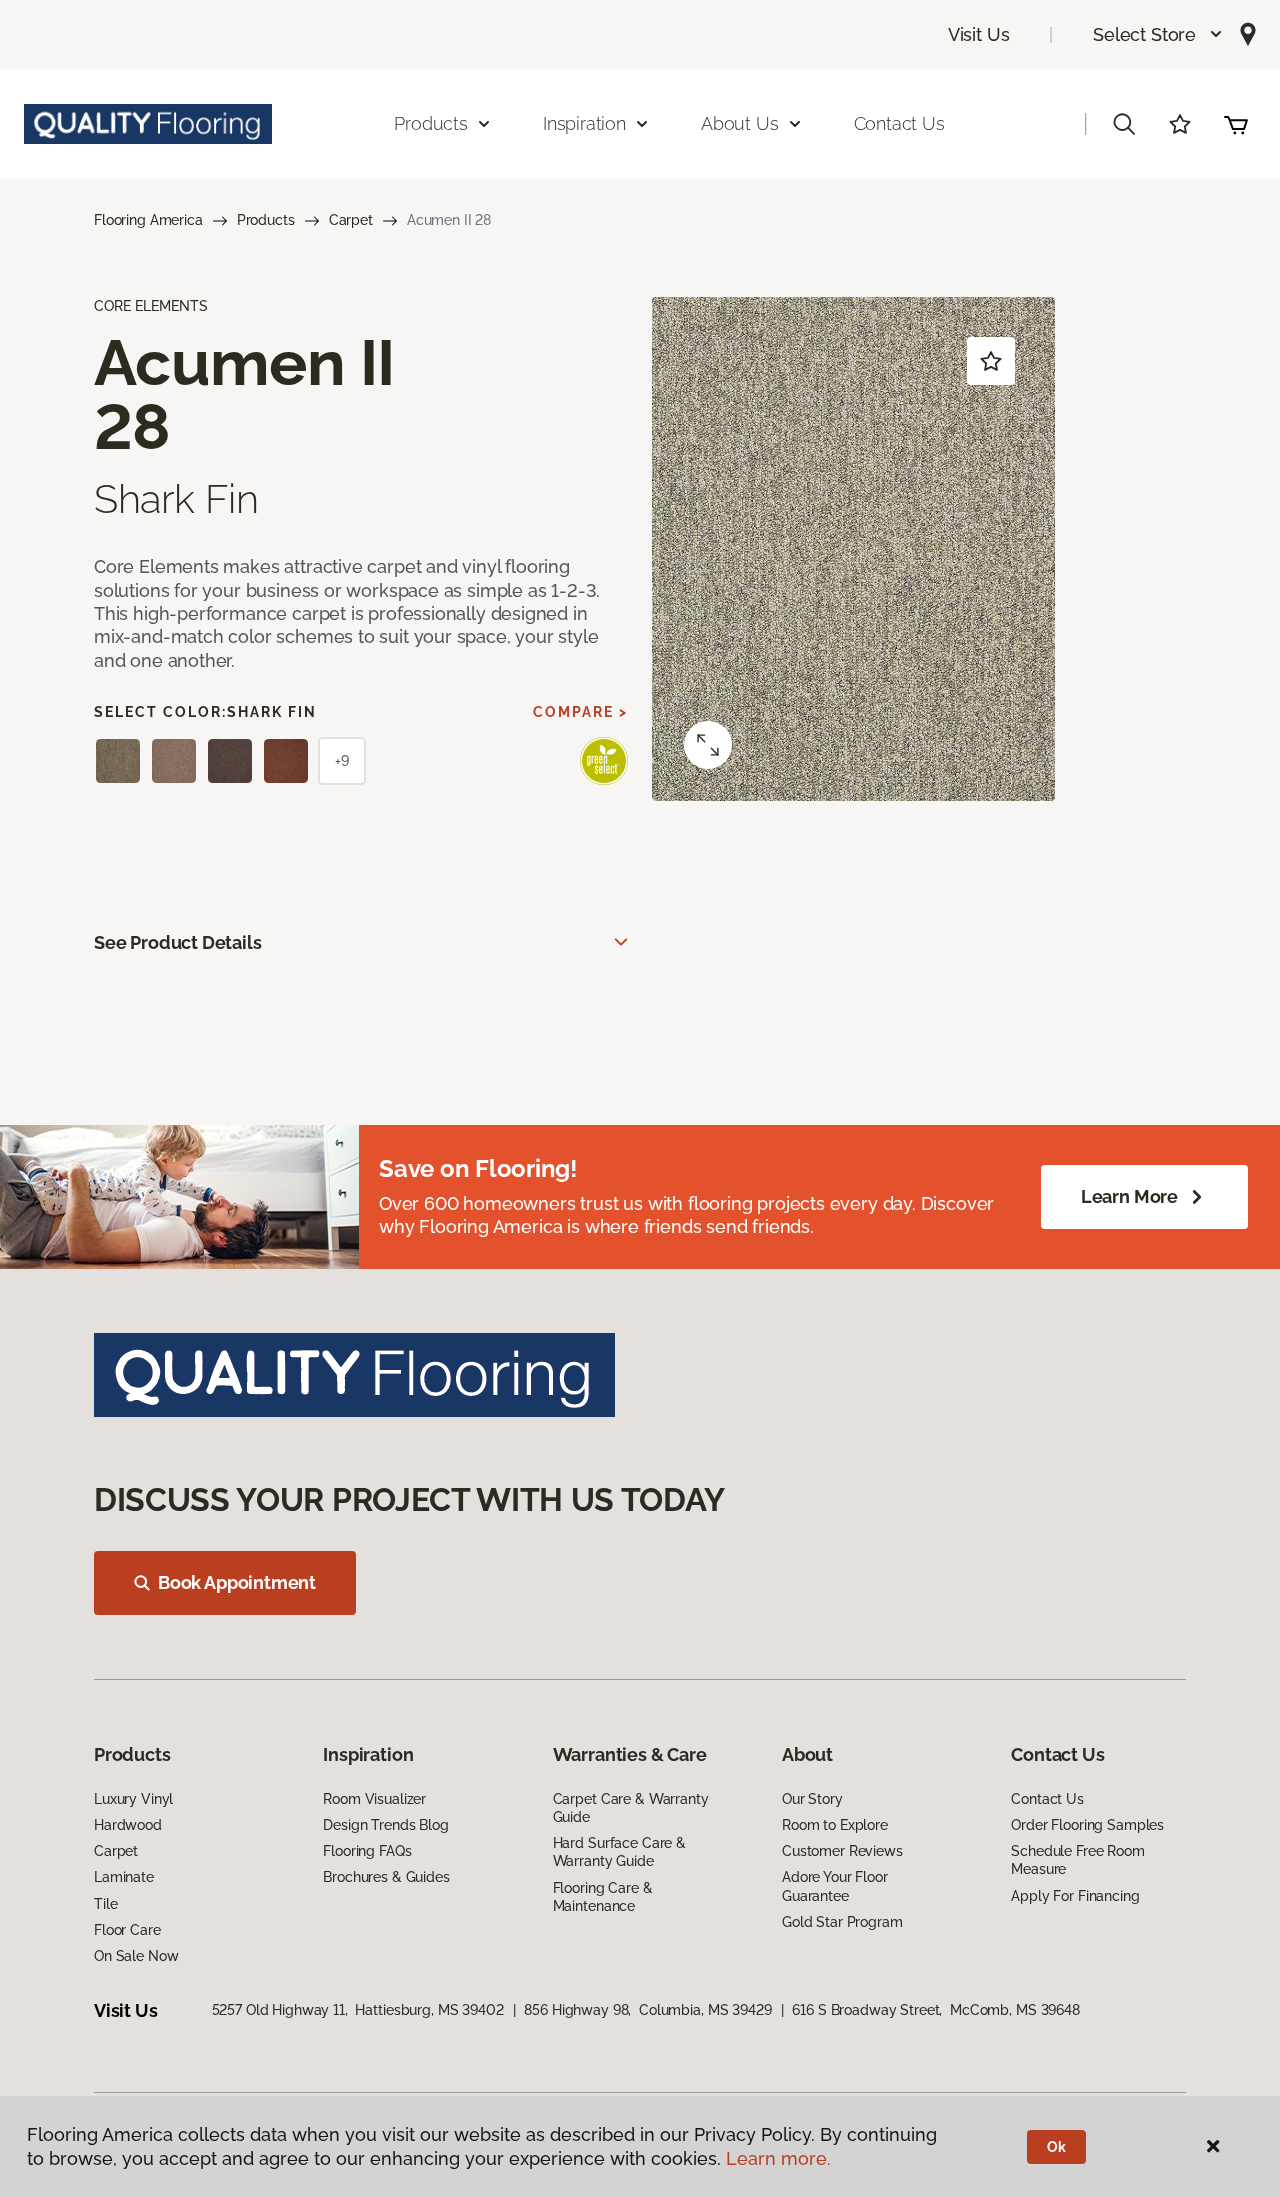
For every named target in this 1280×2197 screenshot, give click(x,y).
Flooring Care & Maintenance (603, 1897)
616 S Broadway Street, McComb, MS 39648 (935, 2010)
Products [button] (431, 123)
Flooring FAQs (367, 1851)
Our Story (812, 1799)
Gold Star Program (842, 1922)
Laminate (124, 1877)
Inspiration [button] (584, 123)
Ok (1056, 2147)
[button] (1158, 34)
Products (266, 220)
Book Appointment (237, 1582)
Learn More (1129, 1196)
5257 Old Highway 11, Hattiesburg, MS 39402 (358, 2010)
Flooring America (148, 220)
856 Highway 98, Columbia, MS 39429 (647, 2010)
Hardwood (128, 1825)
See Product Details (178, 942)
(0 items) (1236, 124)
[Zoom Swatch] (708, 745)
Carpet (351, 220)
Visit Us (979, 34)
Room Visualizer (374, 1799)
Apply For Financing (1075, 1896)
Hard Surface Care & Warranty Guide (619, 1852)
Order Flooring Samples (1087, 1825)
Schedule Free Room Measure (1077, 1860)
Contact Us (899, 123)
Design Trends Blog (385, 1825)
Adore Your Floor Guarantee (835, 1886)
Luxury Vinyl (133, 1799)
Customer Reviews (842, 1851)
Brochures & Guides (386, 1877)
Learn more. (778, 2158)
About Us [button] (740, 123)
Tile (105, 1904)
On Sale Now (136, 1956)
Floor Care (127, 1930)
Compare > (580, 712)
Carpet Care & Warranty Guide (631, 1808)
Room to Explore (835, 1825)
